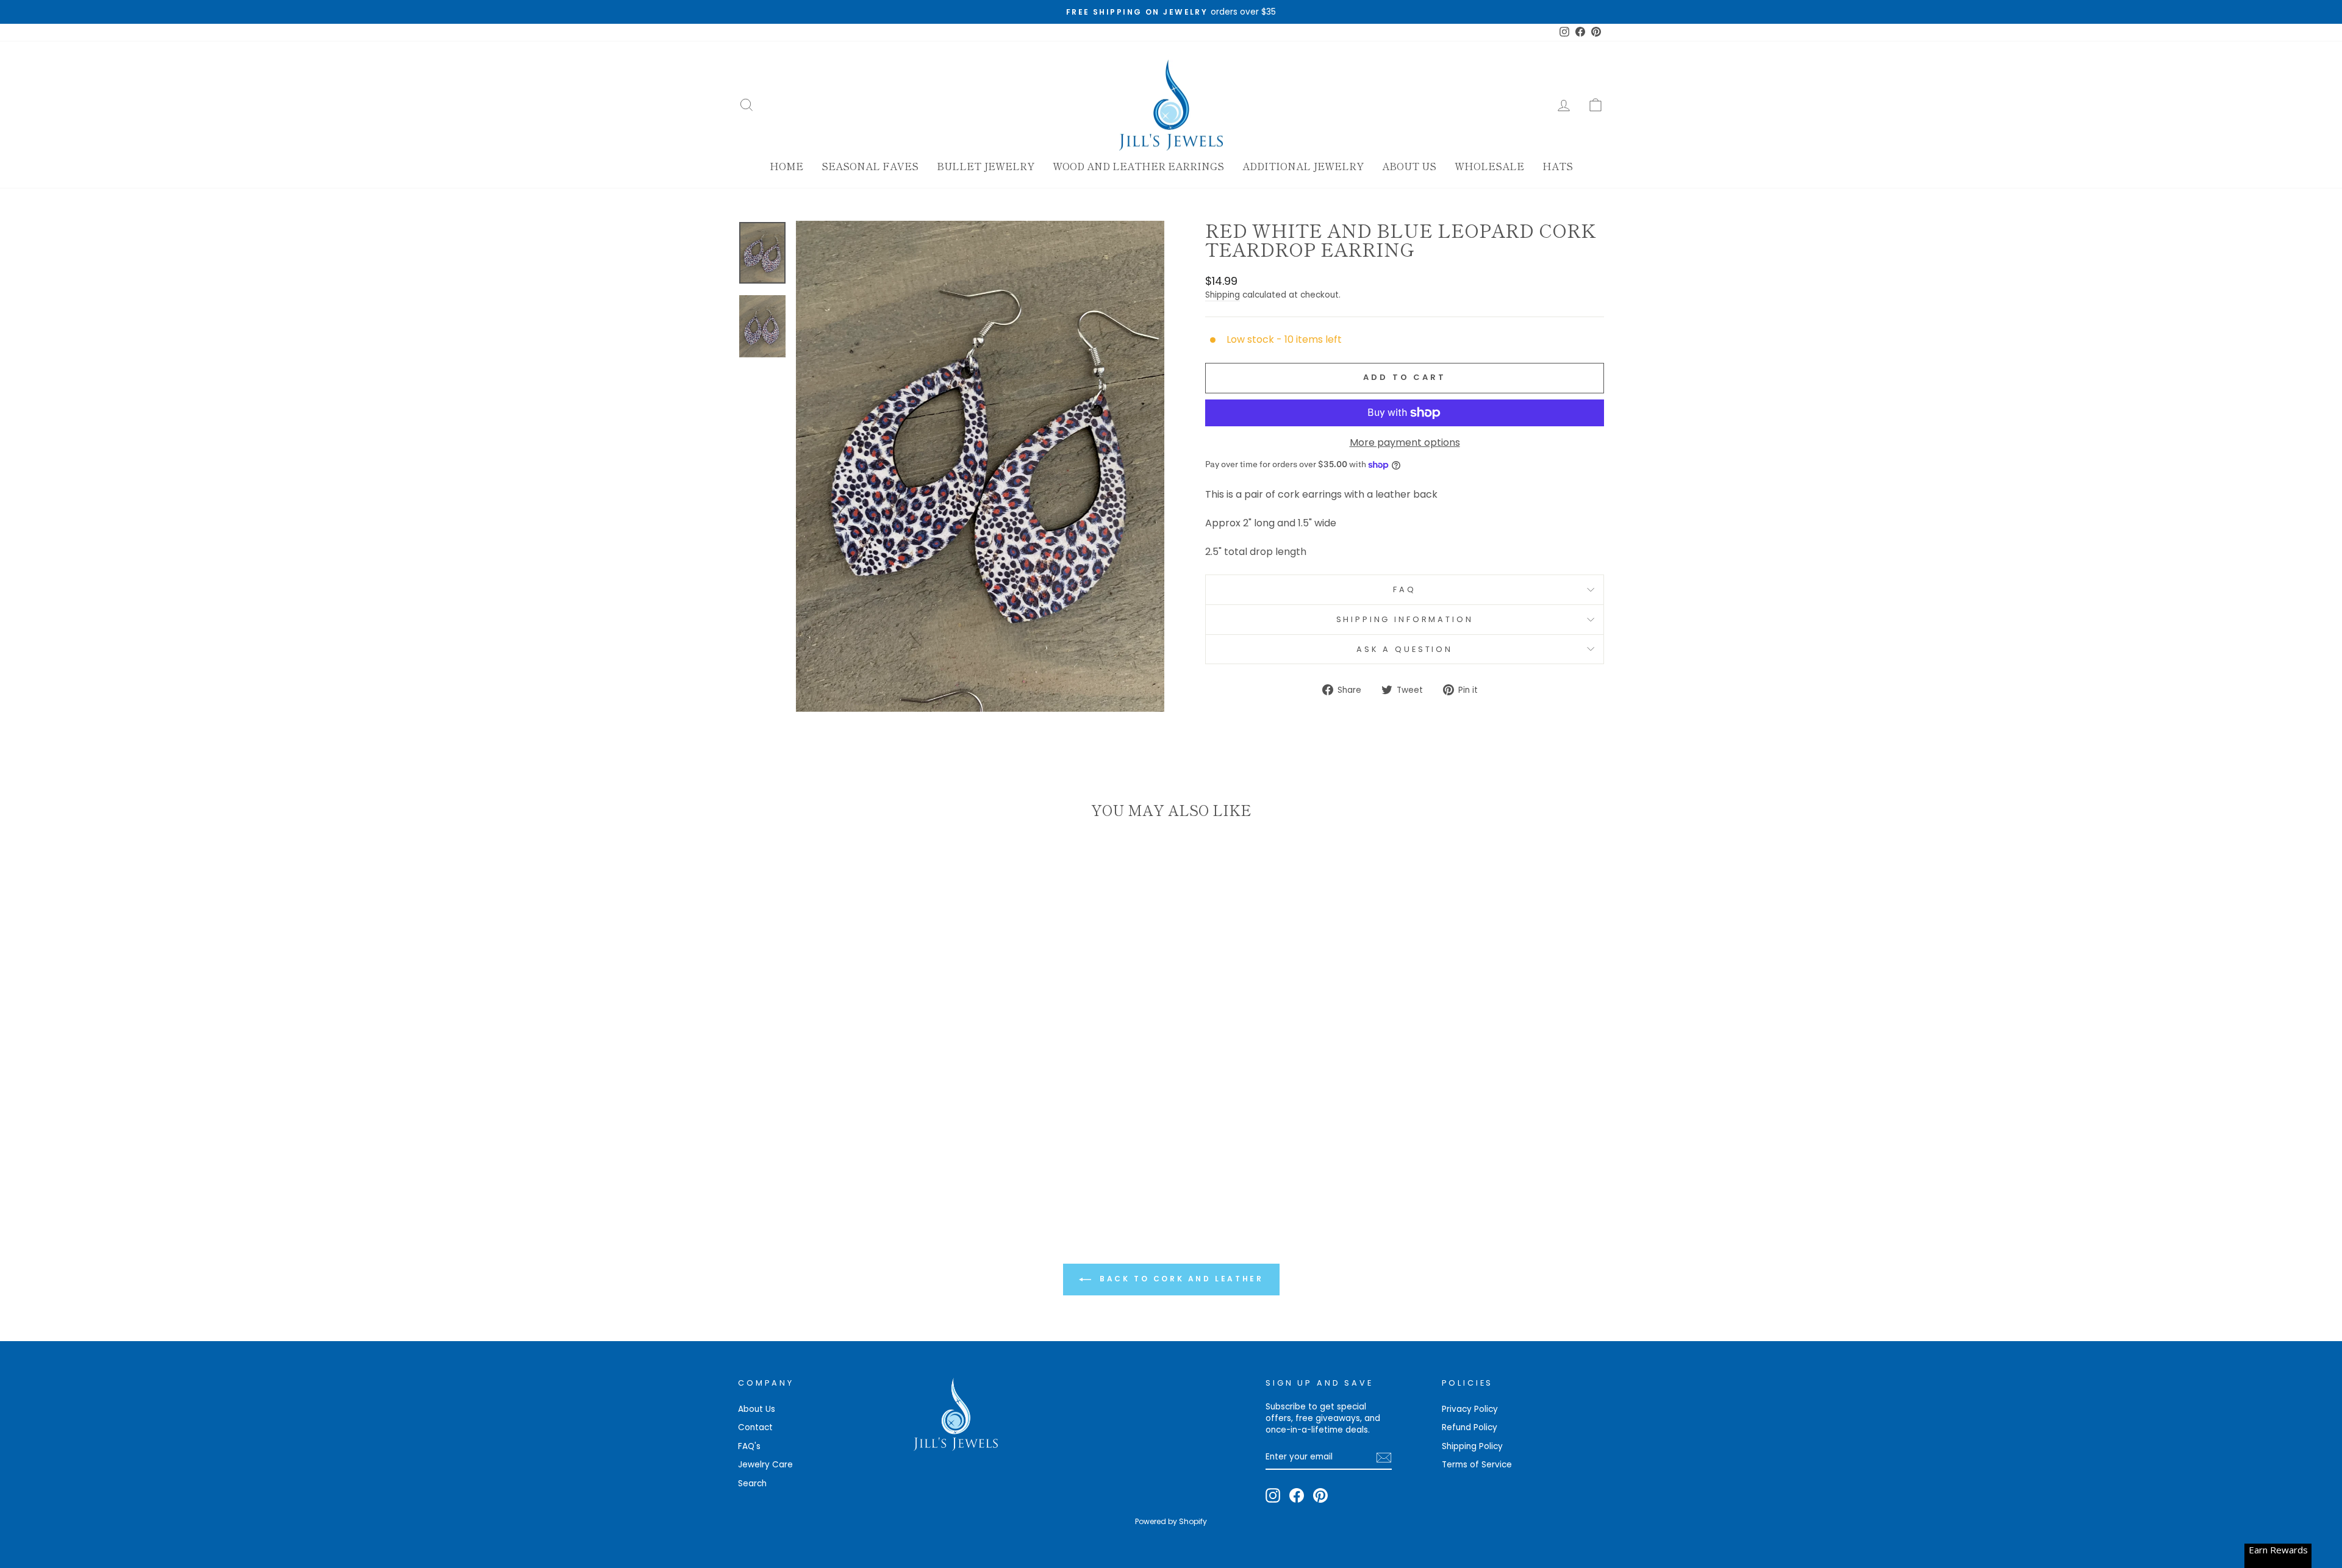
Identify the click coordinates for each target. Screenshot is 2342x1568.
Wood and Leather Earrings (1138, 166)
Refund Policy (1470, 1427)
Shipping (1223, 295)
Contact (755, 1427)
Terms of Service (1477, 1465)
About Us (1409, 166)
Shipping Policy (1472, 1446)
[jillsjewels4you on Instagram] (1273, 1495)
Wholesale (1489, 166)
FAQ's (749, 1446)
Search (752, 1484)
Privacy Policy (1470, 1409)
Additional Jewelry (1303, 166)
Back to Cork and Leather (1180, 1279)
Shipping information (1405, 619)
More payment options (1405, 443)
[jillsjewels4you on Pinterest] (1320, 1495)
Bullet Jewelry (986, 166)
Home (786, 166)
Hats (1558, 166)
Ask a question (1405, 649)
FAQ (1405, 589)
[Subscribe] (1384, 1458)
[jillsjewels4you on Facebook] (1297, 1495)
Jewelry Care (765, 1465)
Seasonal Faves (870, 166)
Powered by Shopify (1171, 1521)
